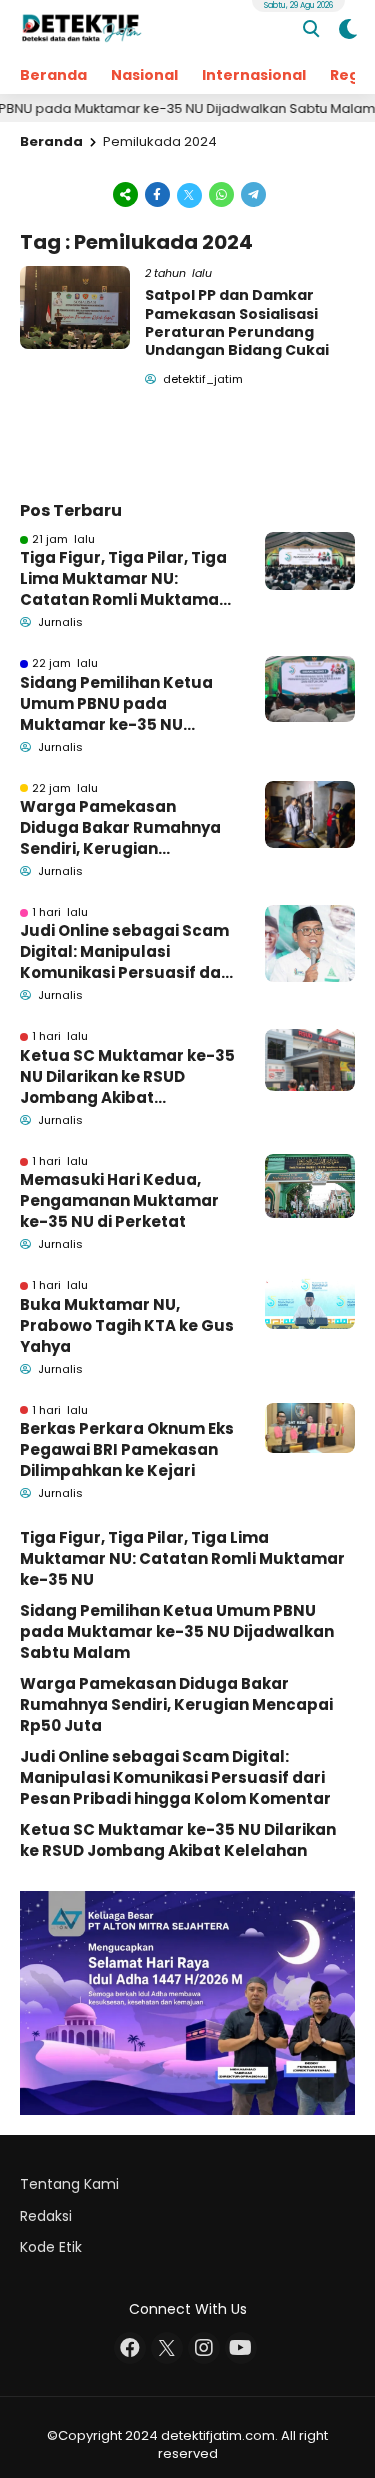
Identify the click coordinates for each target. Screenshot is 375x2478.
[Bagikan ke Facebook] (158, 193)
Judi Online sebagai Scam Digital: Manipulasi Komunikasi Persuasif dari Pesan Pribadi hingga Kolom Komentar (126, 951)
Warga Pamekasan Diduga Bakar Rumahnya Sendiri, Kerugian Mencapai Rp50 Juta (120, 827)
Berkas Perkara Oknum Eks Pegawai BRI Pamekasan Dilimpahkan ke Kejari (127, 1449)
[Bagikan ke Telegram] (252, 193)
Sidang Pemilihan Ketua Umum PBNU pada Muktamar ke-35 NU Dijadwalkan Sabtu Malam (127, 703)
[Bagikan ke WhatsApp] (222, 193)
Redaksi (46, 2216)
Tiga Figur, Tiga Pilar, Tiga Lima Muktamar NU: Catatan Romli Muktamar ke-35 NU (123, 578)
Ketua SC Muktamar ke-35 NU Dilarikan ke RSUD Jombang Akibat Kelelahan (127, 1076)
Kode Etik (51, 2247)
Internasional (254, 75)
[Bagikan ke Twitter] (190, 193)
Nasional (144, 75)
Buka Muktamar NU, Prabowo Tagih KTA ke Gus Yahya (127, 1325)
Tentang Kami (69, 2184)
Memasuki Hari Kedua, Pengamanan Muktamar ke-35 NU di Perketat (119, 1200)
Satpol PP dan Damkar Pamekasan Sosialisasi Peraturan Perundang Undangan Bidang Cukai (237, 322)
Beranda (53, 75)
